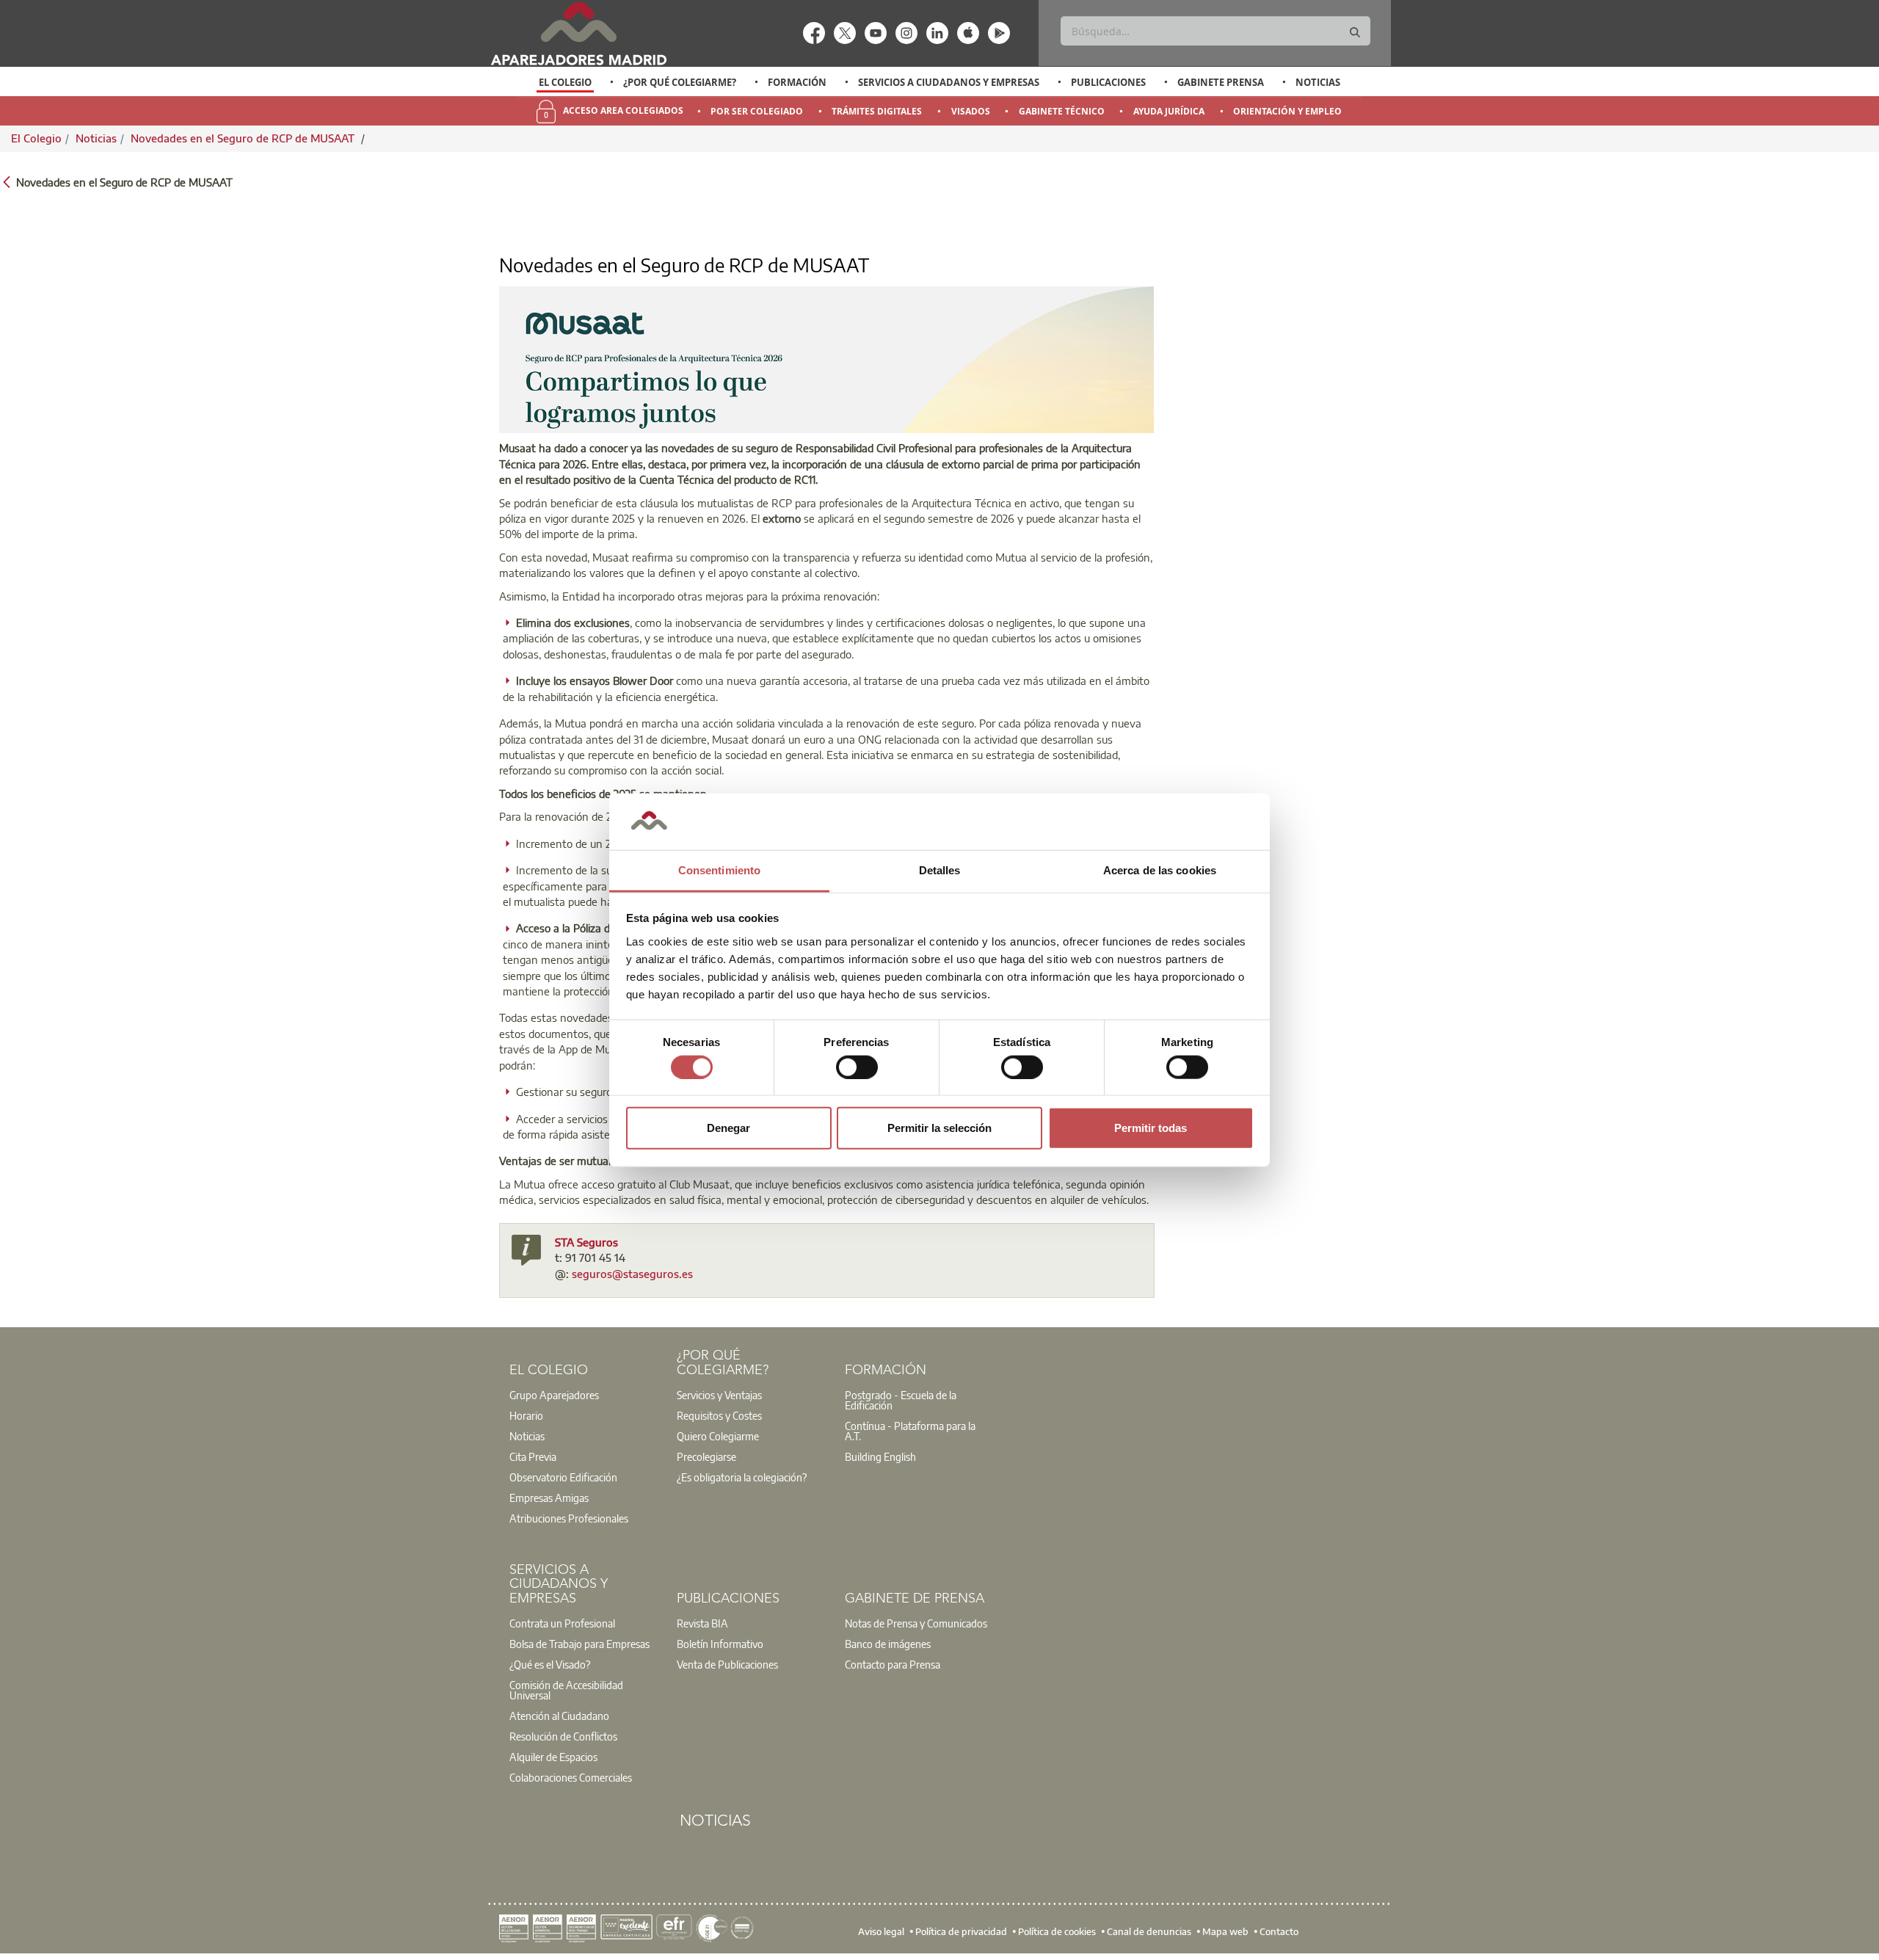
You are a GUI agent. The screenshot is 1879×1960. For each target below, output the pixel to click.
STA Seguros (586, 1242)
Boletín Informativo (720, 1644)
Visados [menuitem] (971, 111)
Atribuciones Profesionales (569, 1518)
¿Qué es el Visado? (550, 1664)
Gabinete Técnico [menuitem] (1062, 111)
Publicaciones (1108, 82)
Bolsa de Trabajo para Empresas (579, 1644)
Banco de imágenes (888, 1644)
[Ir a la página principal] (578, 33)
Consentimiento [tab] (719, 870)
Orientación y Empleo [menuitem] (1287, 111)
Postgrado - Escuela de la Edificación (901, 1400)
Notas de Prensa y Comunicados (916, 1623)
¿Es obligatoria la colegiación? (742, 1477)
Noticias (1318, 82)
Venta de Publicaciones (727, 1664)
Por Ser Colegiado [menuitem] (757, 111)
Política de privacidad (961, 1931)
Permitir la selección (939, 1128)
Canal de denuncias (1149, 1931)
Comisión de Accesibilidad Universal (566, 1690)
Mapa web (1225, 1931)
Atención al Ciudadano (559, 1716)
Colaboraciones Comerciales (571, 1777)
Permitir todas (1151, 1128)
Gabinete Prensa (1221, 82)
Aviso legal (881, 1931)
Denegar (728, 1128)
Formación (797, 82)
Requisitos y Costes (719, 1415)
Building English (880, 1456)
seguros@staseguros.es (632, 1274)
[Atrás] (7, 181)
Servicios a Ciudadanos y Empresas (949, 82)
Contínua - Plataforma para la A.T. (910, 1431)
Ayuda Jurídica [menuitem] (1169, 111)
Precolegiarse (706, 1456)
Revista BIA (702, 1623)
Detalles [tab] (940, 870)
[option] (566, 82)
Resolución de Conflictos (563, 1736)
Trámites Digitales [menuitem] (877, 111)
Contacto (1279, 1931)
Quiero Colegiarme (718, 1436)
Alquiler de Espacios (553, 1757)
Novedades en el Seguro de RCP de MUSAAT (244, 138)
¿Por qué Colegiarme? (680, 82)
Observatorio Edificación (563, 1477)
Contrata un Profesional (562, 1623)
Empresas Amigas (549, 1498)
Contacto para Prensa (893, 1664)
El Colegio (565, 82)
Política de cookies (1057, 1931)
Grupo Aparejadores (554, 1395)
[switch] (857, 1067)
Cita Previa (533, 1456)
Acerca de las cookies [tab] (1160, 870)
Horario (526, 1415)
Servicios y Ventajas (719, 1395)
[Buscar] (1355, 33)
